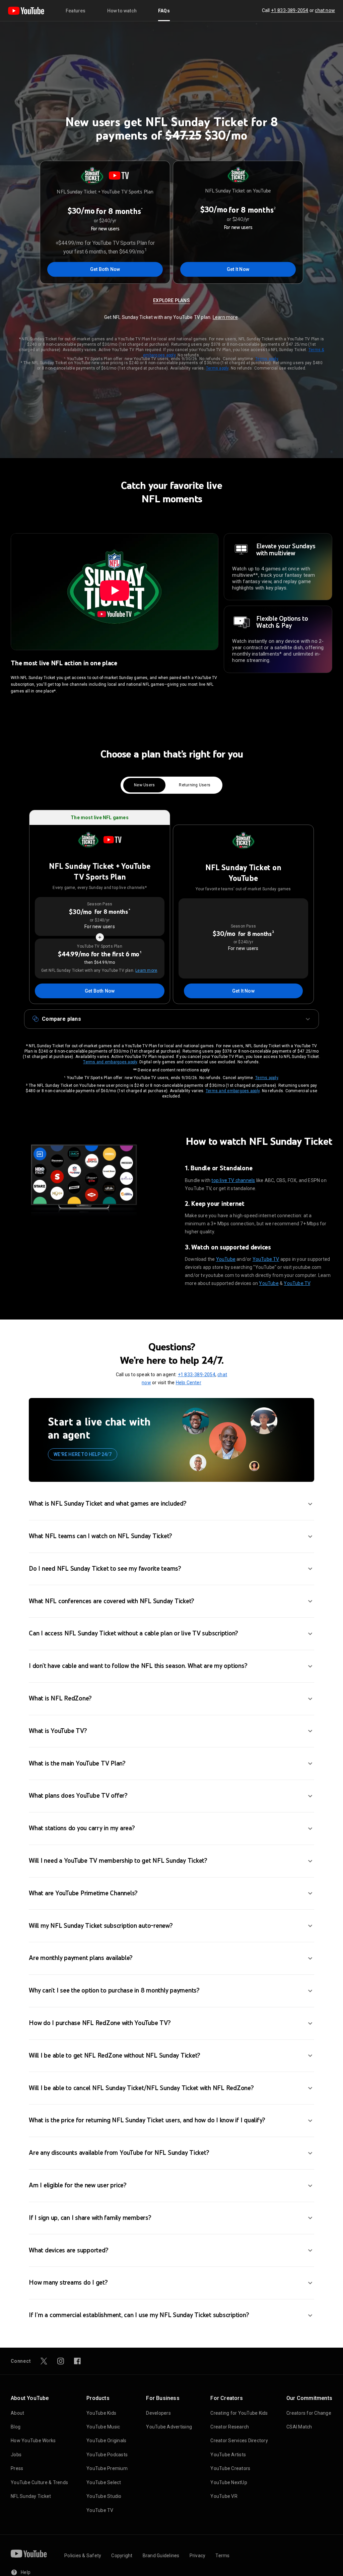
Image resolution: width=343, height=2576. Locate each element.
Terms (222, 2556)
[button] (171, 1019)
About (17, 2413)
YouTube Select (104, 2482)
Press (17, 2468)
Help (26, 2572)
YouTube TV (266, 1259)
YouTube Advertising (169, 2427)
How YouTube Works (33, 2441)
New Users (144, 785)
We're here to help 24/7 (83, 1454)
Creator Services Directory (239, 2441)
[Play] (115, 592)
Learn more (225, 317)
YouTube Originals (106, 2441)
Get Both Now (105, 269)
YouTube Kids (101, 2413)
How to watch (122, 11)
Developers (158, 2413)
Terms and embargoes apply (110, 1062)
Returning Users (195, 785)
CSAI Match (299, 2427)
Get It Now (238, 269)
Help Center (189, 1383)
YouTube (226, 1259)
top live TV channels (233, 1180)
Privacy (198, 2556)
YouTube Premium (107, 2468)
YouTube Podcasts (107, 2455)
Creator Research (230, 2427)
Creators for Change (309, 2413)
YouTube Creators (230, 2468)
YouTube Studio (104, 2496)
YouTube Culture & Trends (39, 2482)
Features (76, 11)
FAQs (164, 11)
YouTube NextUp (229, 2482)
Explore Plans (171, 300)
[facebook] (77, 2361)
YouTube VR (224, 2496)
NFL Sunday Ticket (31, 2496)
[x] (44, 2361)
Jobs (16, 2455)
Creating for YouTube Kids (239, 2413)
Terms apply (267, 359)
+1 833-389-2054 (290, 10)
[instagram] (61, 2361)
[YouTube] (26, 11)
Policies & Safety (83, 2556)
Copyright (122, 2556)
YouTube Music (103, 2427)
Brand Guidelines (161, 2556)
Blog (16, 2427)
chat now (325, 10)
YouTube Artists (228, 2455)
